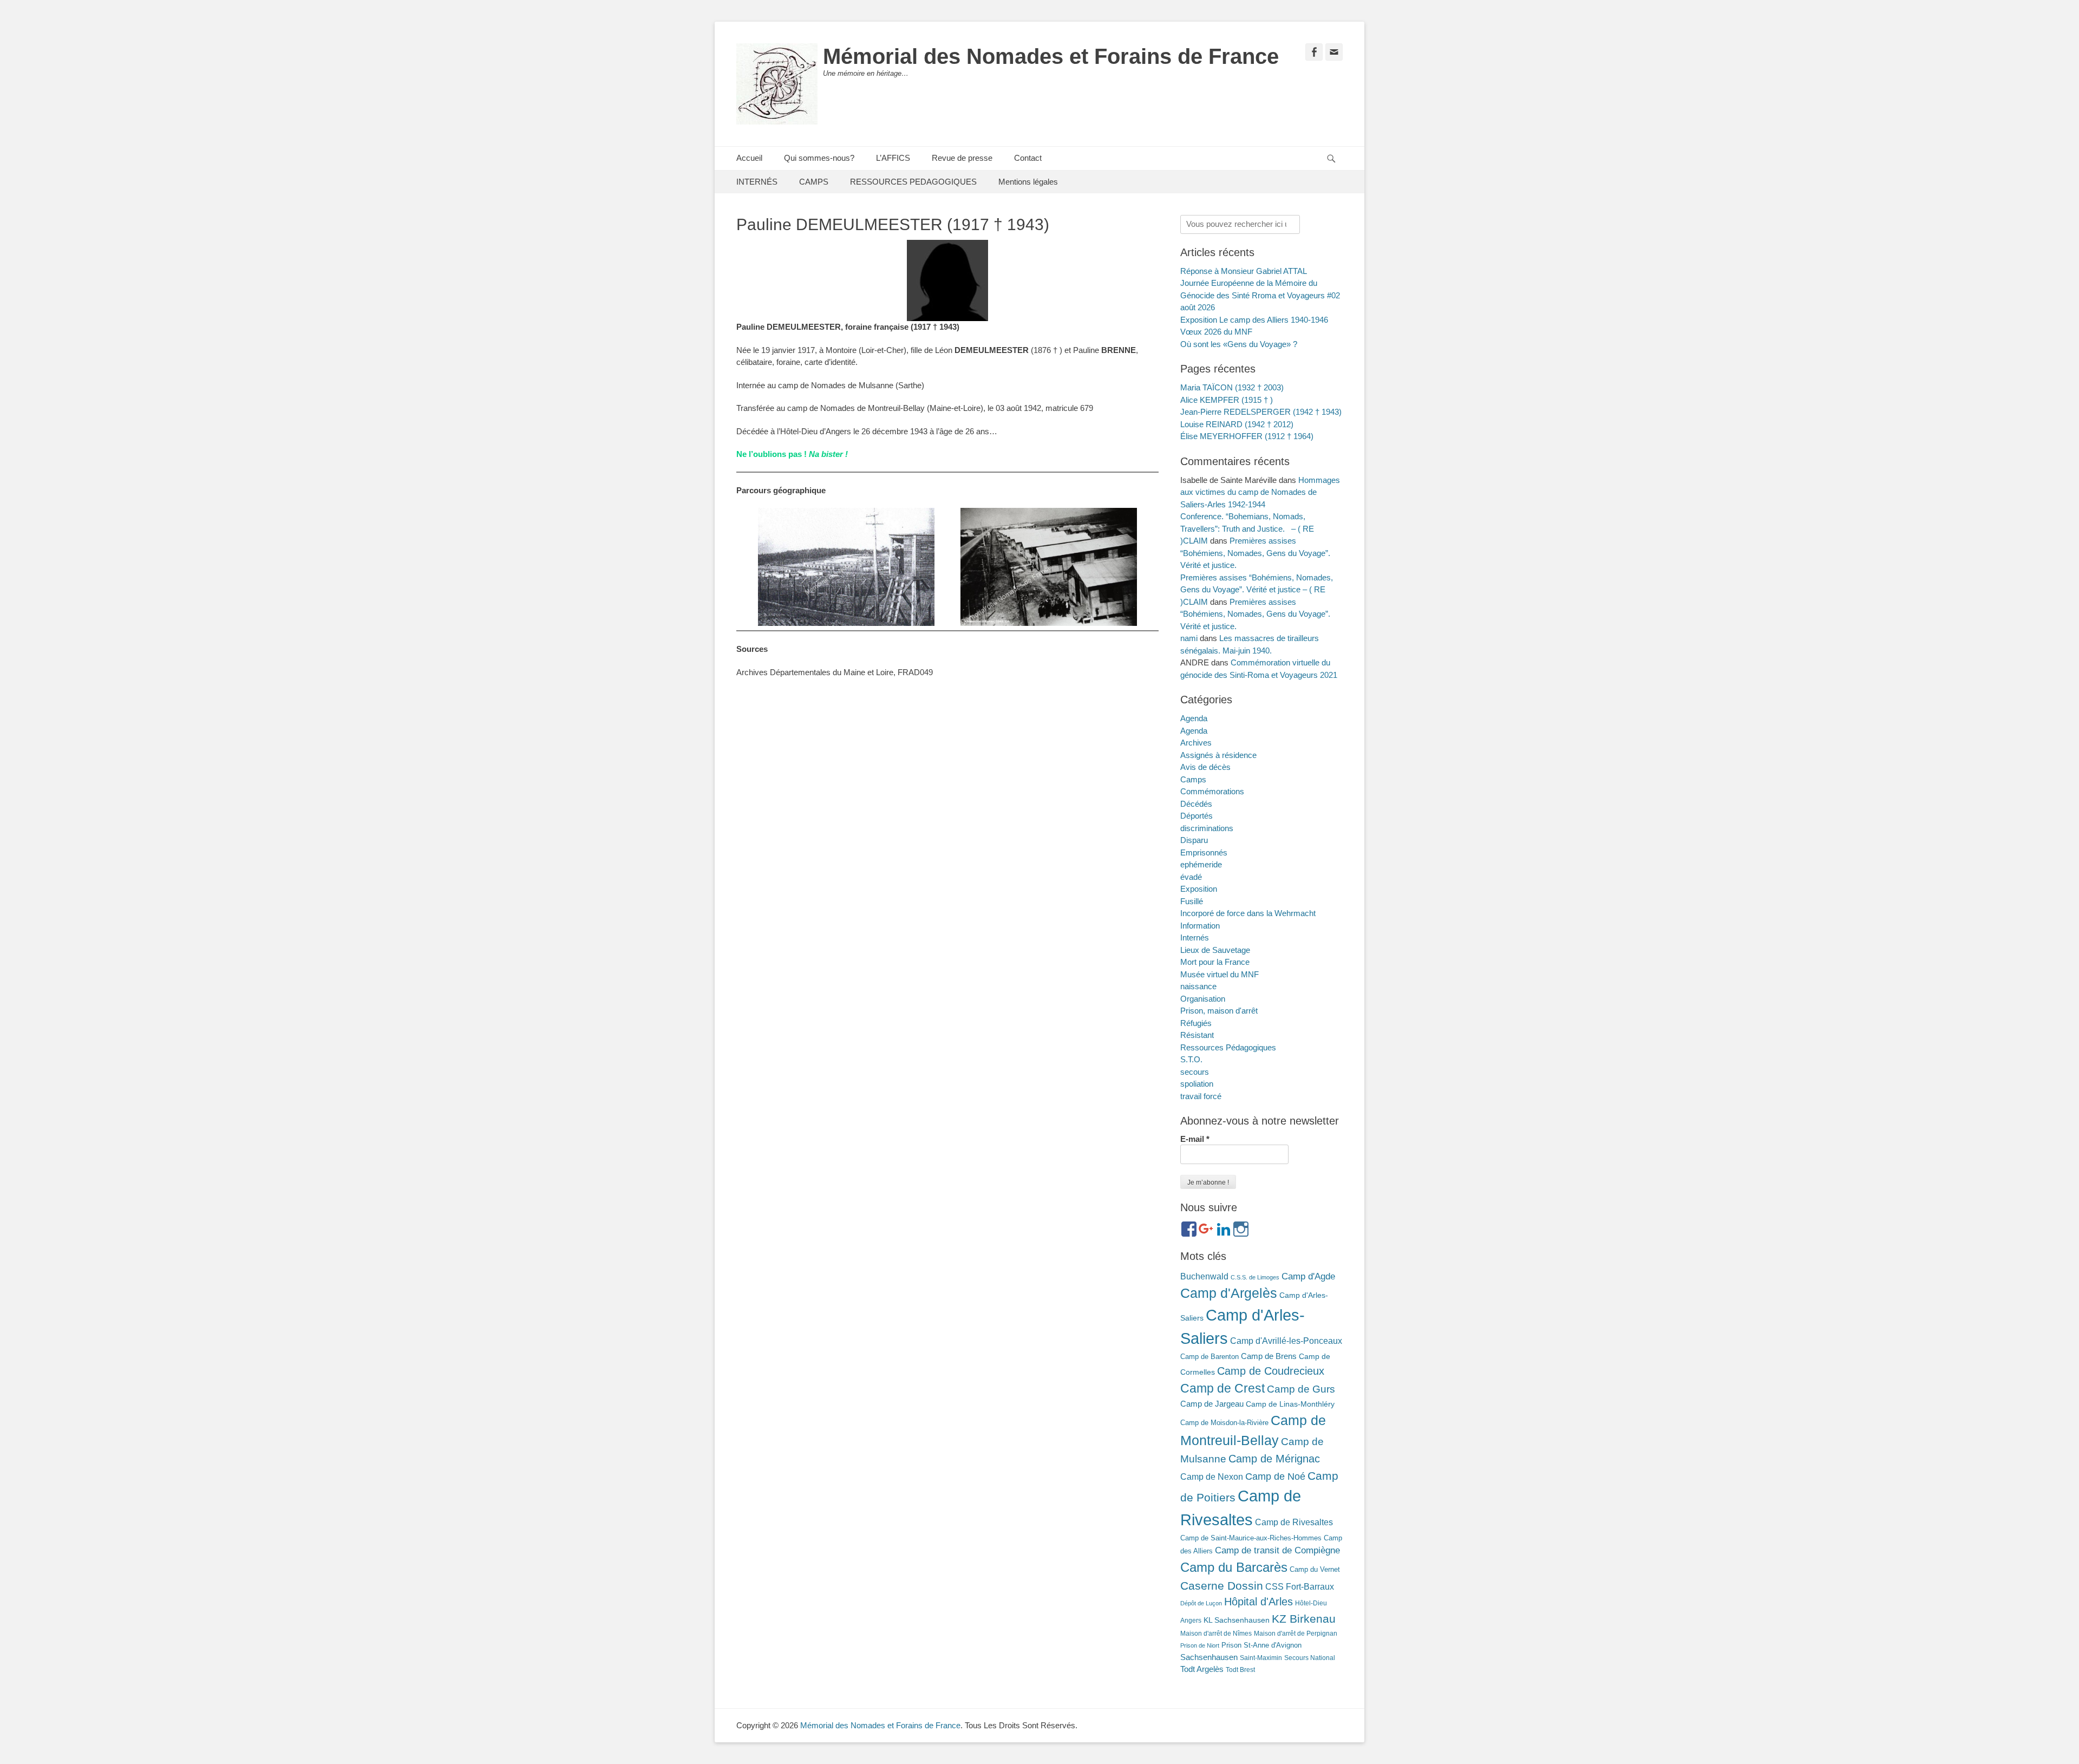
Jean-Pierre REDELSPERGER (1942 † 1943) (1261, 412)
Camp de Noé (1275, 1476)
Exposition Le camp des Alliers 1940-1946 (1254, 320)
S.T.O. (1191, 1059)
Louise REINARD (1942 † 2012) (1237, 424)
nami (1189, 638)
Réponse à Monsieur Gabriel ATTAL (1244, 271)
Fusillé (1192, 901)
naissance (1198, 986)
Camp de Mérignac (1274, 1459)
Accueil (749, 158)
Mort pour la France (1215, 962)
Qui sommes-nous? (819, 158)
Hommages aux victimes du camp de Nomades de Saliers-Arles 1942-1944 (1260, 492)
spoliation (1197, 1084)
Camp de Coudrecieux (1271, 1371)
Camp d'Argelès (1229, 1293)
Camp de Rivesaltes (1294, 1522)
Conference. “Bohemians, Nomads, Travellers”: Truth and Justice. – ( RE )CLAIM (1247, 528)
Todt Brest (1240, 1670)
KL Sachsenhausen (1237, 1620)
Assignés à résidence (1218, 755)
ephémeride (1201, 864)
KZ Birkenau (1304, 1619)
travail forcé (1201, 1096)
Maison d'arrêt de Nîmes (1216, 1634)
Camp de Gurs (1301, 1389)
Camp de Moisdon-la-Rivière (1224, 1423)
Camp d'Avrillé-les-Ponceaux (1286, 1341)
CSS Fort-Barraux (1300, 1586)
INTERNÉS (757, 182)
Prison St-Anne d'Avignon (1261, 1645)
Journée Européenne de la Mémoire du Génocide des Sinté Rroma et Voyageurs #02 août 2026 (1260, 295)
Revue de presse (962, 158)
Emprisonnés (1204, 852)
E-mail (1195, 1139)
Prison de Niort (1200, 1645)
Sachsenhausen (1209, 1657)
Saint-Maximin (1261, 1658)
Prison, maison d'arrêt (1219, 1011)
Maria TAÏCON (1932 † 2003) (1232, 387)
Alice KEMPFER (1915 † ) (1227, 400)
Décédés (1196, 804)
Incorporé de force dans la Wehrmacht (1248, 913)
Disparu (1194, 840)
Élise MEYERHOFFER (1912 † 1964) (1247, 436)
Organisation (1203, 999)
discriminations (1207, 828)
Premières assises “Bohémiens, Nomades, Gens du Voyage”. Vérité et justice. (1255, 553)
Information (1200, 926)
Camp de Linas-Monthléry (1290, 1404)
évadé (1191, 877)
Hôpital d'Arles (1258, 1602)
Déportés (1197, 816)
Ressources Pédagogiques (1228, 1047)
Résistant (1197, 1035)
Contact (1028, 158)
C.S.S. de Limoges (1255, 1277)
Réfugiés (1196, 1023)
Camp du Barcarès (1234, 1567)
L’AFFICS (893, 158)
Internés (1195, 937)
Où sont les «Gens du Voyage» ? (1239, 344)
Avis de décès (1205, 767)
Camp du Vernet (1315, 1569)
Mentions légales (1028, 182)
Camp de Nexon (1212, 1476)
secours (1195, 1072)
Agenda (1194, 718)
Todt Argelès (1202, 1669)
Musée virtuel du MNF (1220, 974)
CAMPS (814, 182)
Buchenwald (1204, 1276)
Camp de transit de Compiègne (1277, 1550)
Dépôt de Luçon (1201, 1603)
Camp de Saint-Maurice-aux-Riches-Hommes (1251, 1538)
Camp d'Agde (1308, 1276)
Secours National (1310, 1658)
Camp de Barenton (1210, 1357)
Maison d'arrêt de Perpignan (1296, 1634)
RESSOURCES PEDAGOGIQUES (913, 182)
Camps (1193, 779)
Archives (1196, 743)
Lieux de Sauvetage (1215, 950)
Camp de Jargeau (1212, 1404)
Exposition (1199, 889)
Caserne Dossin (1222, 1586)
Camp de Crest (1222, 1388)
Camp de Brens (1269, 1356)
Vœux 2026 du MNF (1216, 332)
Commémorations (1212, 791)
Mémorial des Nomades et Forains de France (1051, 56)
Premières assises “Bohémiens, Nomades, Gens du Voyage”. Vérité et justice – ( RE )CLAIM (1257, 590)
